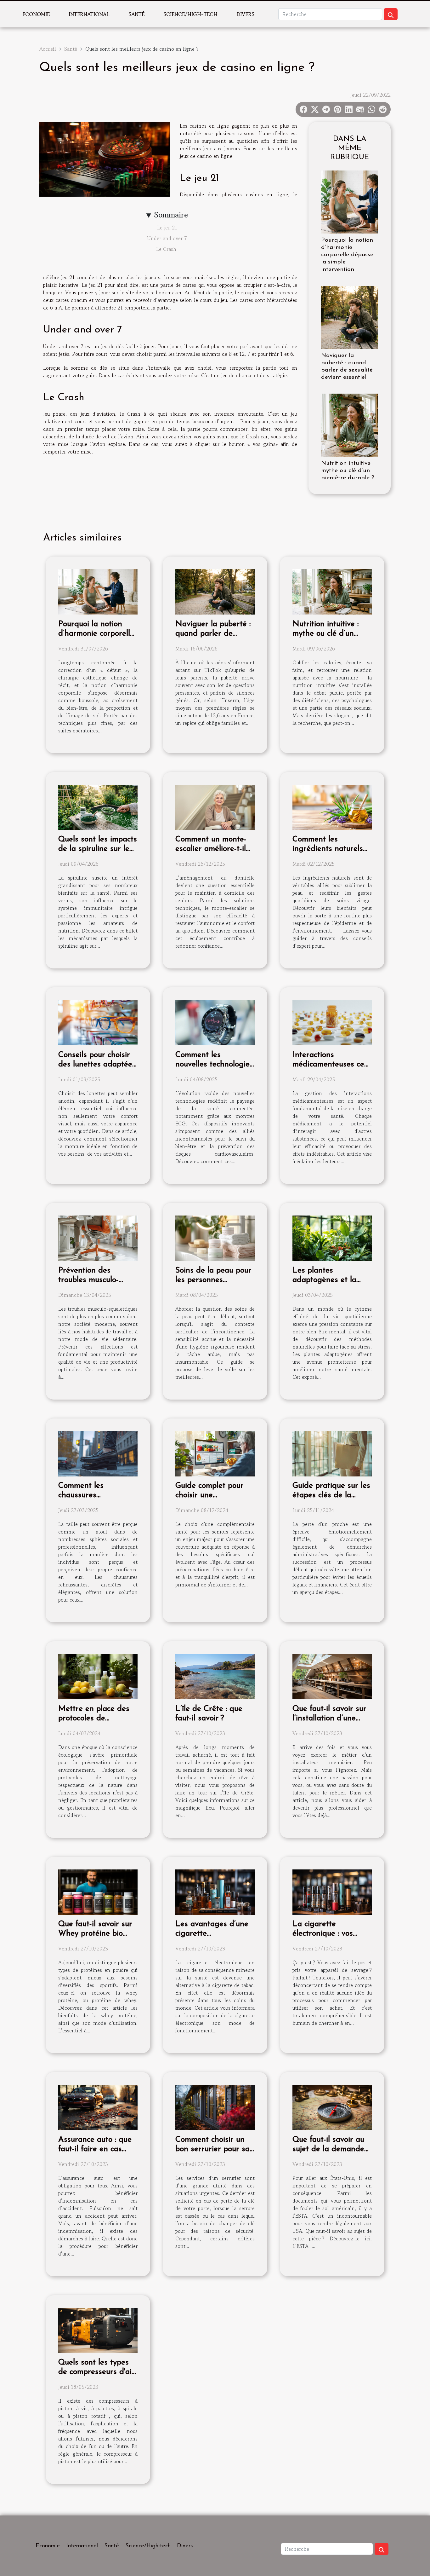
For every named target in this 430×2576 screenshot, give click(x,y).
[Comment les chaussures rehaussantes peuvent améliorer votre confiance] (98, 1453)
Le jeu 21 (167, 228)
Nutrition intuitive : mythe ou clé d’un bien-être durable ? (348, 471)
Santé (136, 14)
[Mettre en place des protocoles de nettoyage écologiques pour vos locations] (98, 1676)
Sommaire (171, 215)
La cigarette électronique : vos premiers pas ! (323, 1934)
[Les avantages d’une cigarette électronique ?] (215, 1891)
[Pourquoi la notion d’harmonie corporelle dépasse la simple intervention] (350, 201)
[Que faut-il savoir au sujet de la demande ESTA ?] (332, 2107)
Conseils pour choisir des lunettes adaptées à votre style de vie (97, 1064)
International (89, 14)
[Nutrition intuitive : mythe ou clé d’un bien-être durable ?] (350, 424)
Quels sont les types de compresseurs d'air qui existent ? (96, 2372)
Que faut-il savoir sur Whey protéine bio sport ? (95, 1934)
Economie (36, 14)
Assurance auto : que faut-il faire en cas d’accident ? (95, 2149)
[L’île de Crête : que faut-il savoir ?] (215, 1676)
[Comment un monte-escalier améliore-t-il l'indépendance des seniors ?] (215, 806)
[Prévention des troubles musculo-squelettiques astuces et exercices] (98, 1237)
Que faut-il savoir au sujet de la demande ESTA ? (328, 2149)
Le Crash (167, 249)
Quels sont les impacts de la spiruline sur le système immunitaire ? (98, 849)
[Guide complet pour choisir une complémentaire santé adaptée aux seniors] (215, 1453)
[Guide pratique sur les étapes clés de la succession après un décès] (332, 1453)
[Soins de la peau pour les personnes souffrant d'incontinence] (215, 1237)
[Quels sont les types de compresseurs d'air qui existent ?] (98, 2330)
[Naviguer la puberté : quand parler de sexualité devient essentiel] (350, 316)
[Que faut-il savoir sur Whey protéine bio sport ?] (98, 1891)
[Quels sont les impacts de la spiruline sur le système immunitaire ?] (98, 806)
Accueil (48, 49)
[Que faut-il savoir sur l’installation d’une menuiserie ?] (332, 1676)
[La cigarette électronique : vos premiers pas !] (332, 1891)
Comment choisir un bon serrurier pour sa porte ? (212, 2149)
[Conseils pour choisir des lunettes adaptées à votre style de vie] (98, 1022)
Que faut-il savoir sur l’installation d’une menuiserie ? (329, 1718)
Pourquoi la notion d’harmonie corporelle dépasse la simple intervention (347, 255)
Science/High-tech (190, 14)
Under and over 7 (167, 238)
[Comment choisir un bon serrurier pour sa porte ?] (215, 2107)
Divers (245, 14)
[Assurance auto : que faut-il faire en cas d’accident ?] (98, 2107)
